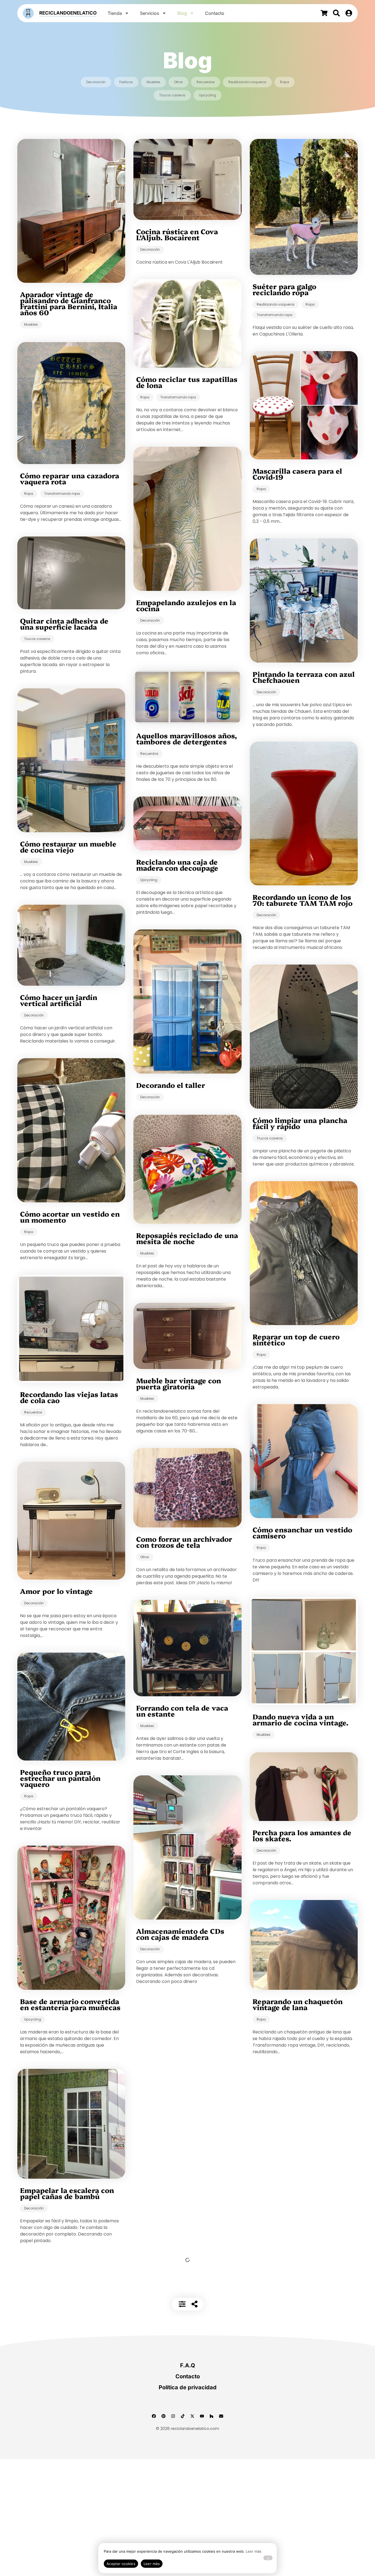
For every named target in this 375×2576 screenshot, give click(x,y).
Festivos (126, 82)
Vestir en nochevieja (57, 2276)
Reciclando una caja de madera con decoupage (177, 865)
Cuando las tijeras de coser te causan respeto (301, 2334)
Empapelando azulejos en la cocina (186, 605)
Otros (178, 82)
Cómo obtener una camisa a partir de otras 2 (186, 2238)
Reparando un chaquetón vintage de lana (298, 2004)
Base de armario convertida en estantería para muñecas (70, 2004)
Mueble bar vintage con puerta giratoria (179, 1383)
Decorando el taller (171, 1085)
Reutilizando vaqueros (247, 82)
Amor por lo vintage (56, 1591)
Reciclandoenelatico (68, 13)
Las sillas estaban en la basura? (178, 2184)
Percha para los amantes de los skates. (302, 1835)
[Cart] (324, 13)
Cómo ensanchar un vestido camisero (302, 1532)
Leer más (254, 2551)
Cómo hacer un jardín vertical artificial (59, 1000)
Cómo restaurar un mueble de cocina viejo (68, 846)
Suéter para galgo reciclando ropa (284, 289)
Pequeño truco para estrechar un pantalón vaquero (60, 1778)
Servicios (150, 13)
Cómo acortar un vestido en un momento (70, 1217)
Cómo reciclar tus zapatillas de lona (187, 382)
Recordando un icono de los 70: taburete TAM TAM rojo (303, 900)
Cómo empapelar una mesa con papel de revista (301, 2090)
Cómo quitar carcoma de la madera (68, 2523)
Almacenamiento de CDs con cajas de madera (180, 1934)
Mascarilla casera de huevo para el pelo (69, 2358)
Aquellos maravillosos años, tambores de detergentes (187, 738)
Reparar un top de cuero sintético (296, 1339)
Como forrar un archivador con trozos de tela (184, 1542)
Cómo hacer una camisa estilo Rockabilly (295, 2499)
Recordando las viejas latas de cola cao (69, 1397)
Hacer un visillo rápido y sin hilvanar (187, 2019)
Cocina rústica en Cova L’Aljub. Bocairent (177, 234)
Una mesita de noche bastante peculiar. (57, 2437)
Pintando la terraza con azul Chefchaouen (304, 677)
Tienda (115, 13)
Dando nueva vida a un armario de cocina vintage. (300, 1719)
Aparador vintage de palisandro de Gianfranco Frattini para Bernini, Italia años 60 (69, 303)
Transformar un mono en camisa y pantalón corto (298, 2413)
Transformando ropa (275, 315)
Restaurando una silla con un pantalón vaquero (299, 2169)
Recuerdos (206, 82)
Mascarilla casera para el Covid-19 (297, 474)
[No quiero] (268, 2558)
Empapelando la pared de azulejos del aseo (181, 2317)
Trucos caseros (172, 95)
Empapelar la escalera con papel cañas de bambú (67, 2193)
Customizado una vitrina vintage (181, 2099)
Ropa (285, 82)
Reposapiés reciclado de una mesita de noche (187, 1238)
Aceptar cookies (121, 2564)
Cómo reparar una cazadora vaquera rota (70, 478)
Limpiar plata (277, 2251)
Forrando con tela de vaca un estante (182, 1711)
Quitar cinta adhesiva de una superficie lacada (64, 624)
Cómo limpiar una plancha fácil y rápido (300, 1123)
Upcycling (208, 95)
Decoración (96, 82)
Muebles (153, 82)
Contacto (215, 13)
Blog (182, 13)
